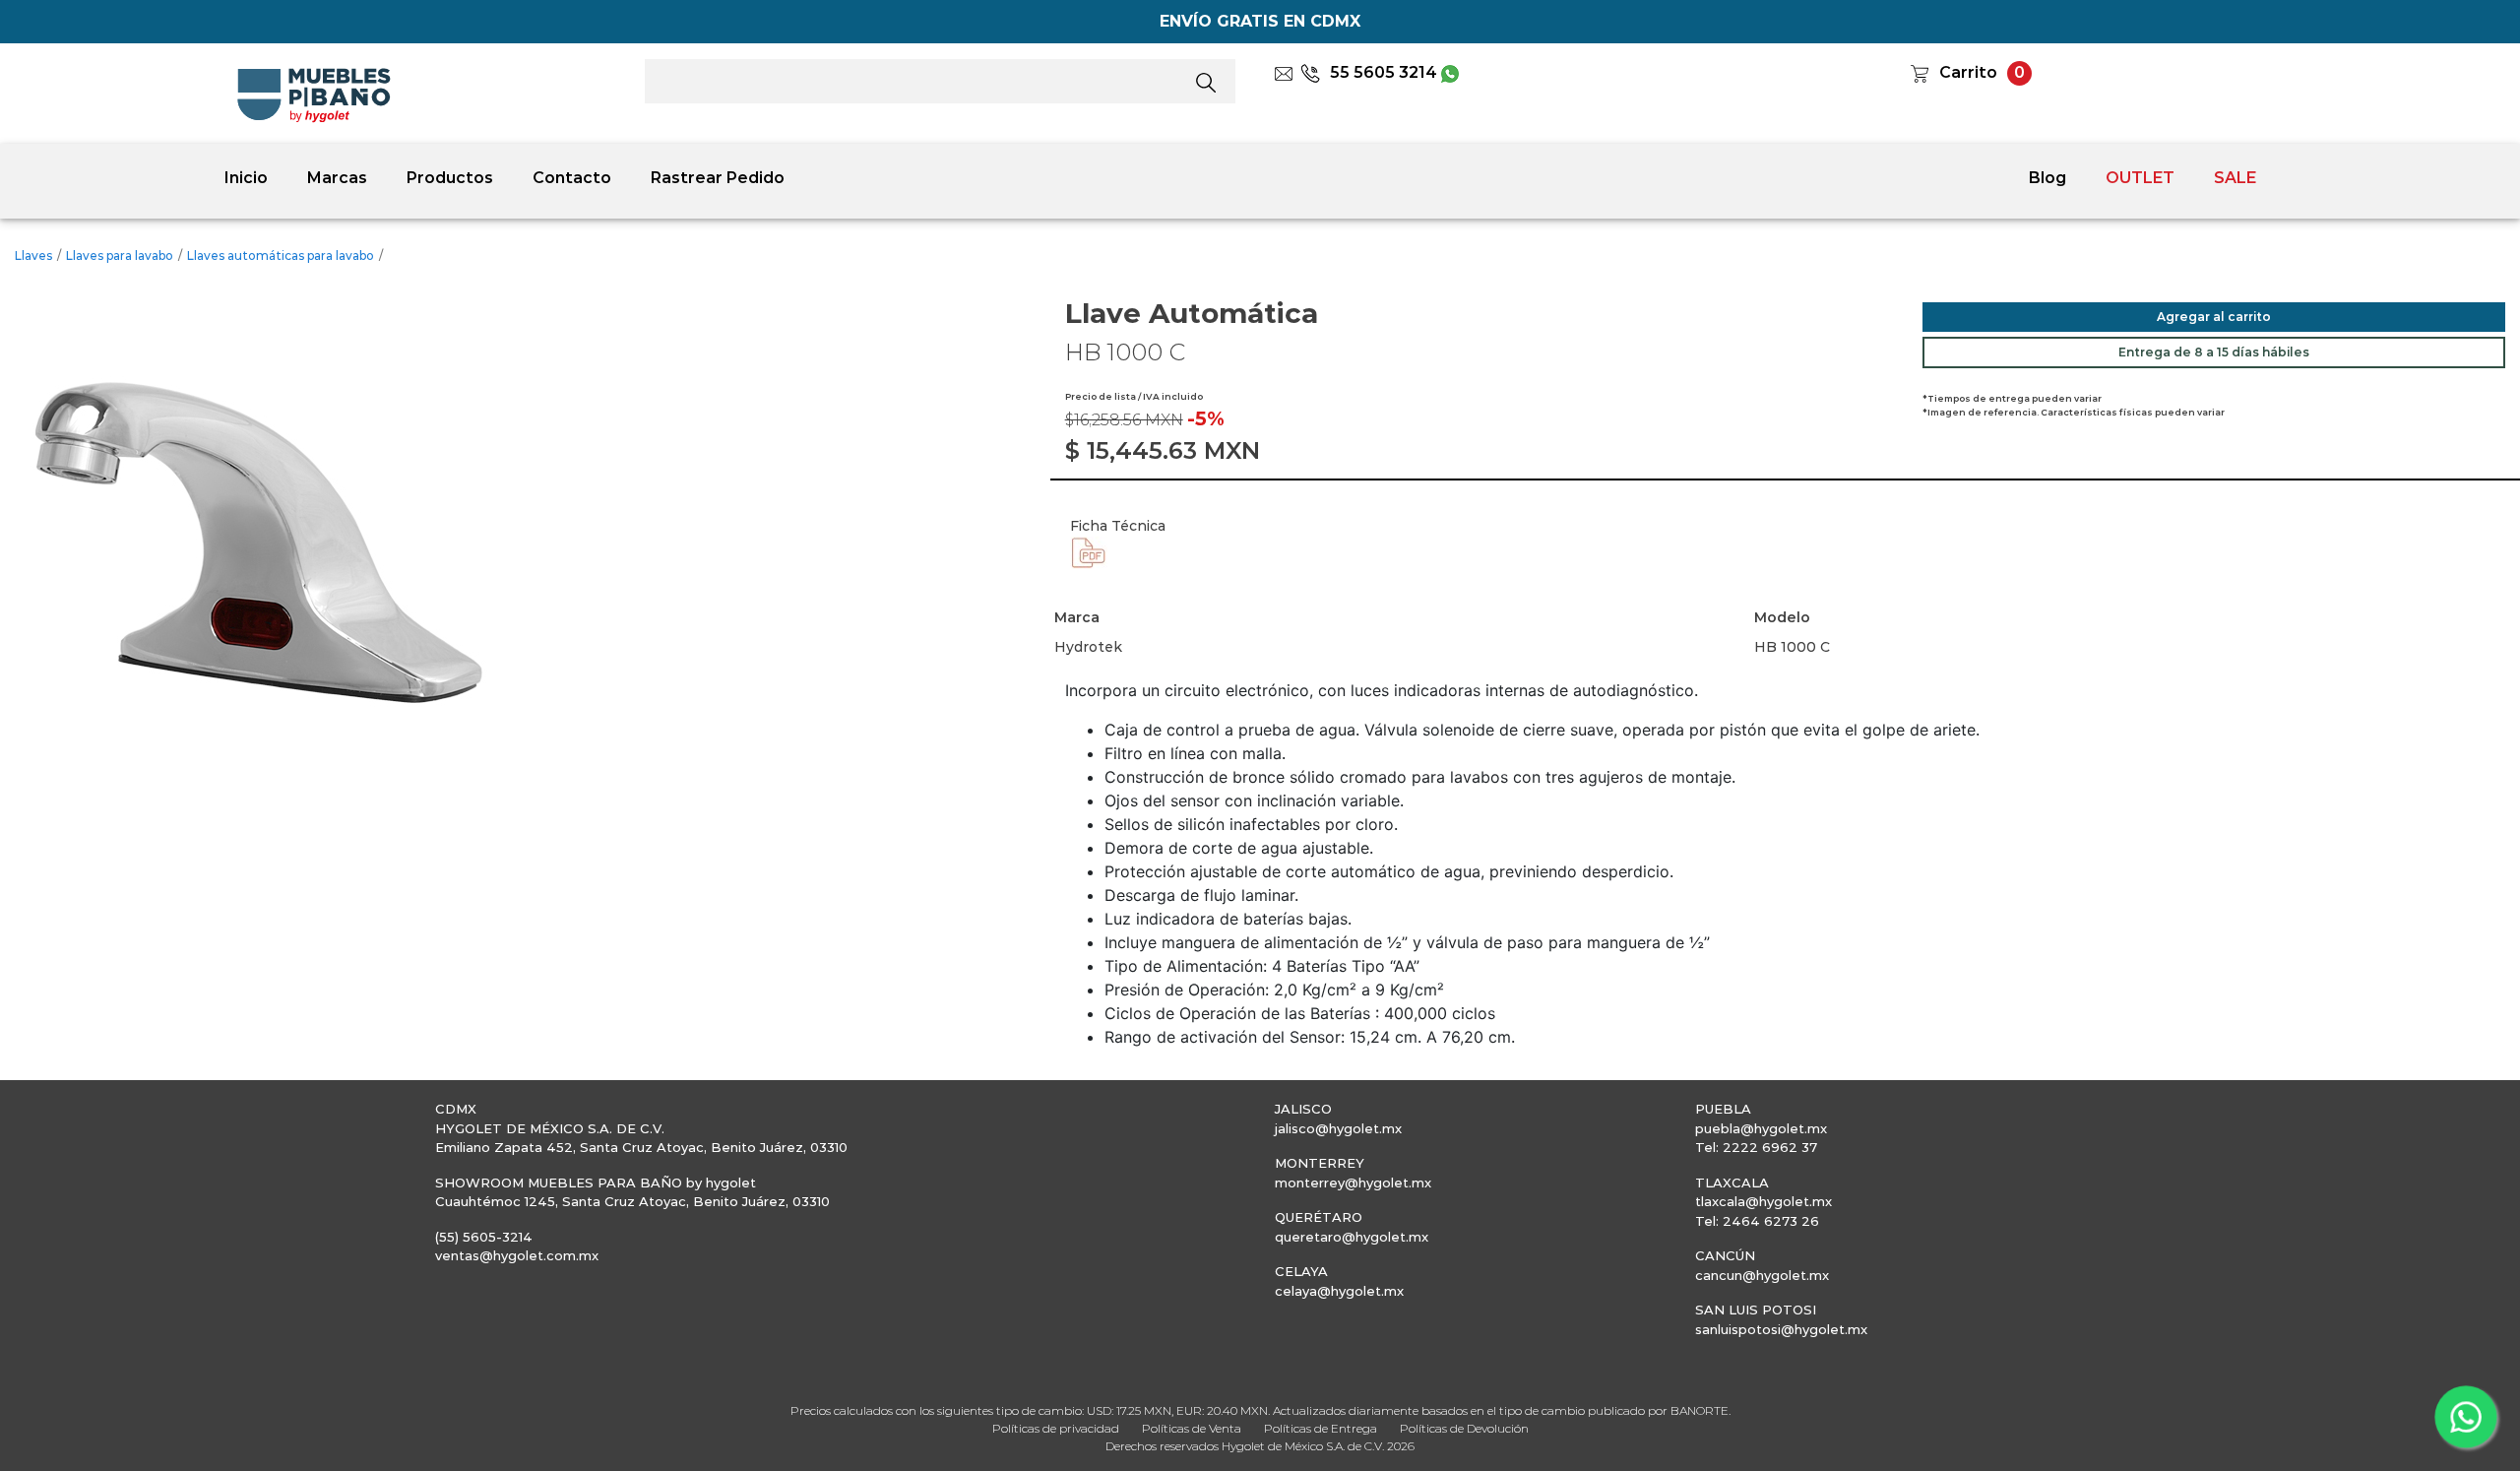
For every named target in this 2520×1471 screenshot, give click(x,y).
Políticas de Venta (1192, 1428)
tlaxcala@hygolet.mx (1764, 1201)
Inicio (246, 178)
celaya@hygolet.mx (1339, 1291)
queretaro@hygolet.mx (1352, 1237)
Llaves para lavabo (120, 256)
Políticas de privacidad (1056, 1428)
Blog (2047, 178)
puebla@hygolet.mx (1761, 1128)
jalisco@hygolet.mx (1338, 1128)
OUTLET (2140, 178)
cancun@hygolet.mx (1762, 1275)
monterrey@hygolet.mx (1353, 1183)
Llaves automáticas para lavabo (281, 256)
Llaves (33, 256)
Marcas (337, 178)
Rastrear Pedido (718, 178)
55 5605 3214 (1384, 72)
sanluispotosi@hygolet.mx (1781, 1329)
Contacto (572, 178)
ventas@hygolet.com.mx (517, 1255)
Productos (450, 178)
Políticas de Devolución (1464, 1428)
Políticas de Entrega (1321, 1428)
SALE (2235, 178)
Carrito (1968, 72)
